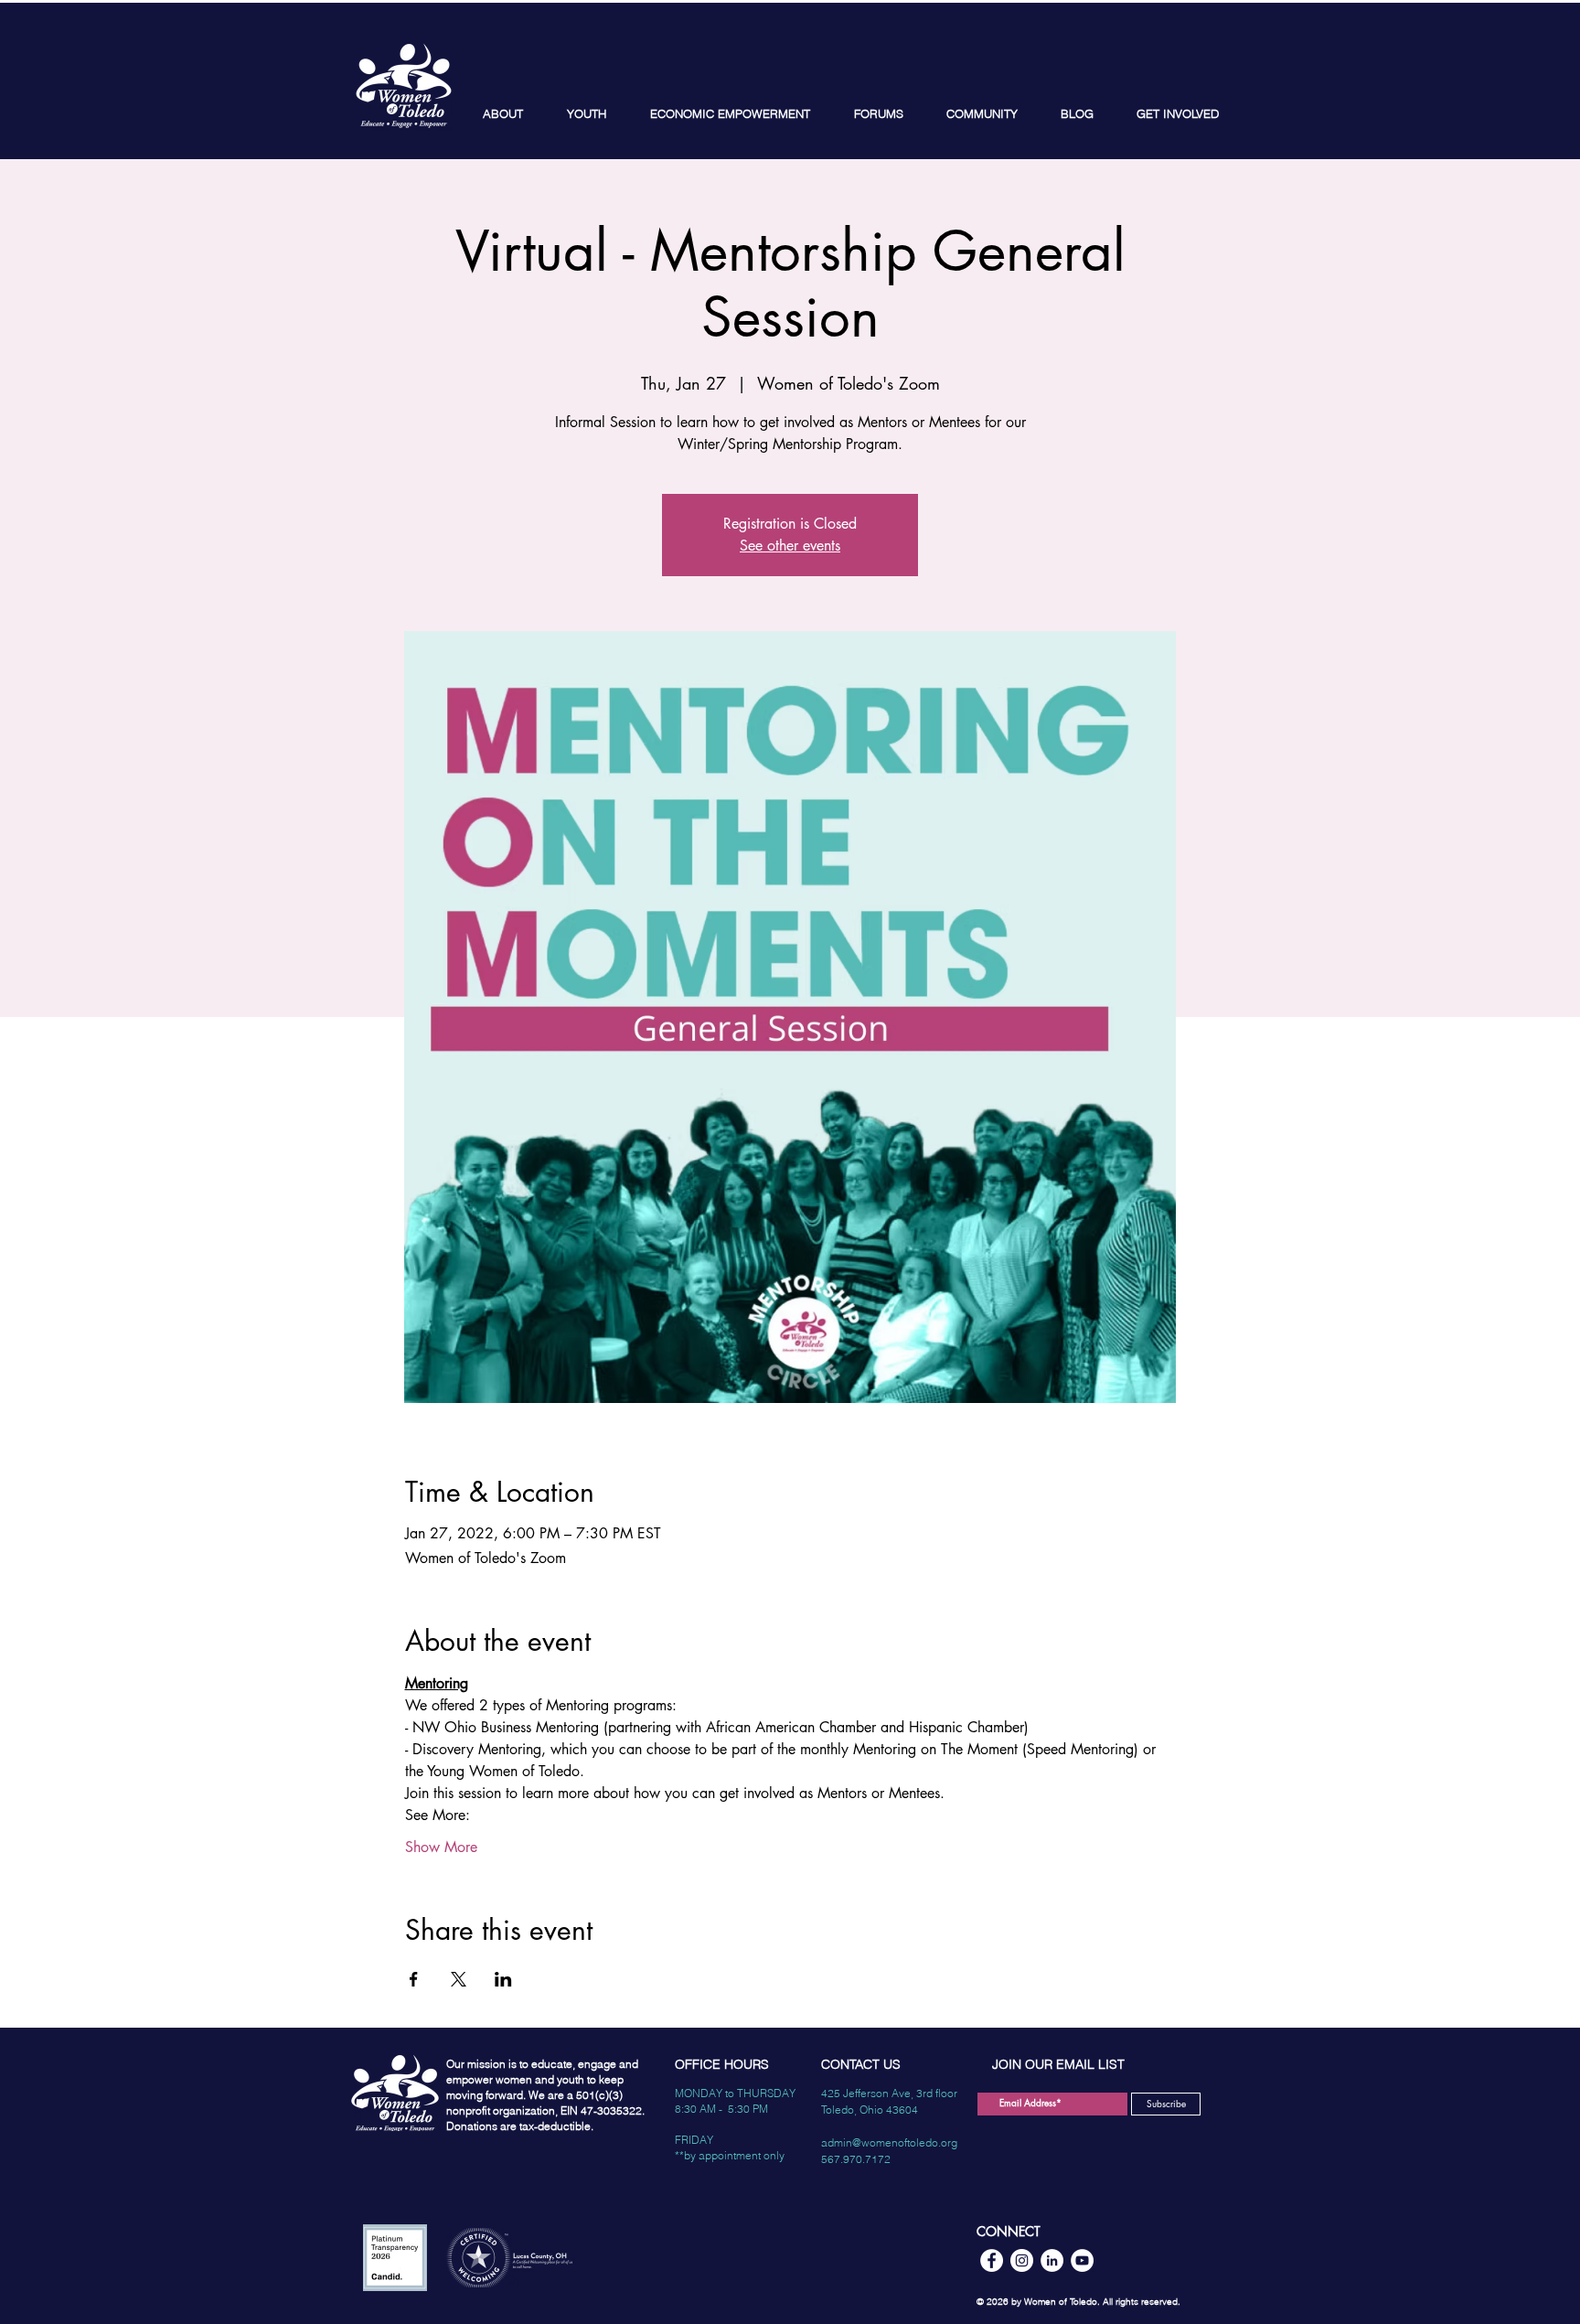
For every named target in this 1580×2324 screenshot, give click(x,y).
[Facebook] (992, 2260)
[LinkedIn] (1052, 2260)
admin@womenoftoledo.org (889, 2142)
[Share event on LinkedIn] (503, 1979)
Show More (441, 1847)
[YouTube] (1082, 2260)
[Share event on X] (459, 1979)
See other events (790, 546)
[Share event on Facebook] (414, 1979)
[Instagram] (1022, 2260)
